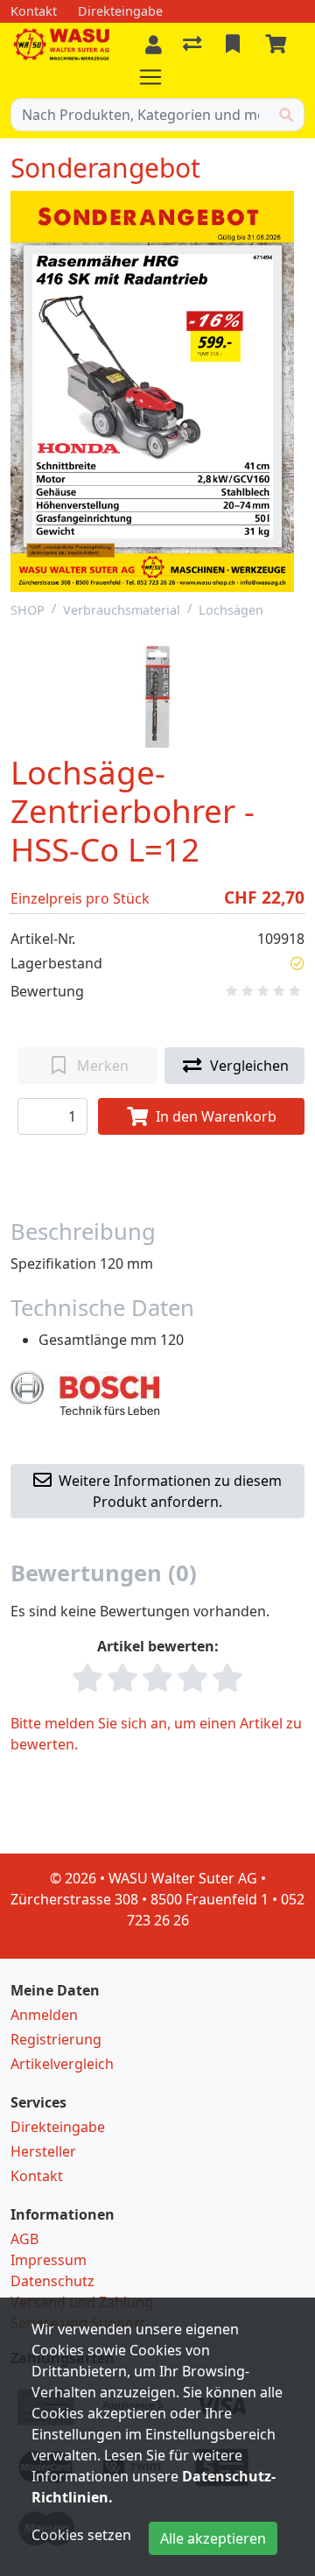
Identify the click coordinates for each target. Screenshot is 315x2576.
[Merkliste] (234, 45)
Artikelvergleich (62, 2064)
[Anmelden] (154, 45)
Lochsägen (231, 610)
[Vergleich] (194, 45)
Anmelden (44, 2015)
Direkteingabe (58, 2127)
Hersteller (43, 2151)
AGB (24, 2239)
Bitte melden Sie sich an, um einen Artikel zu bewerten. (156, 1734)
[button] (297, 963)
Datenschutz (52, 2281)
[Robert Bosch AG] (85, 1391)
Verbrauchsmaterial (122, 610)
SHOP (28, 610)
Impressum (49, 2260)
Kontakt (37, 2176)
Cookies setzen (81, 2535)
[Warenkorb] (279, 45)
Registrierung (56, 2039)
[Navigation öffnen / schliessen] (157, 77)
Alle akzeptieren (213, 2538)
